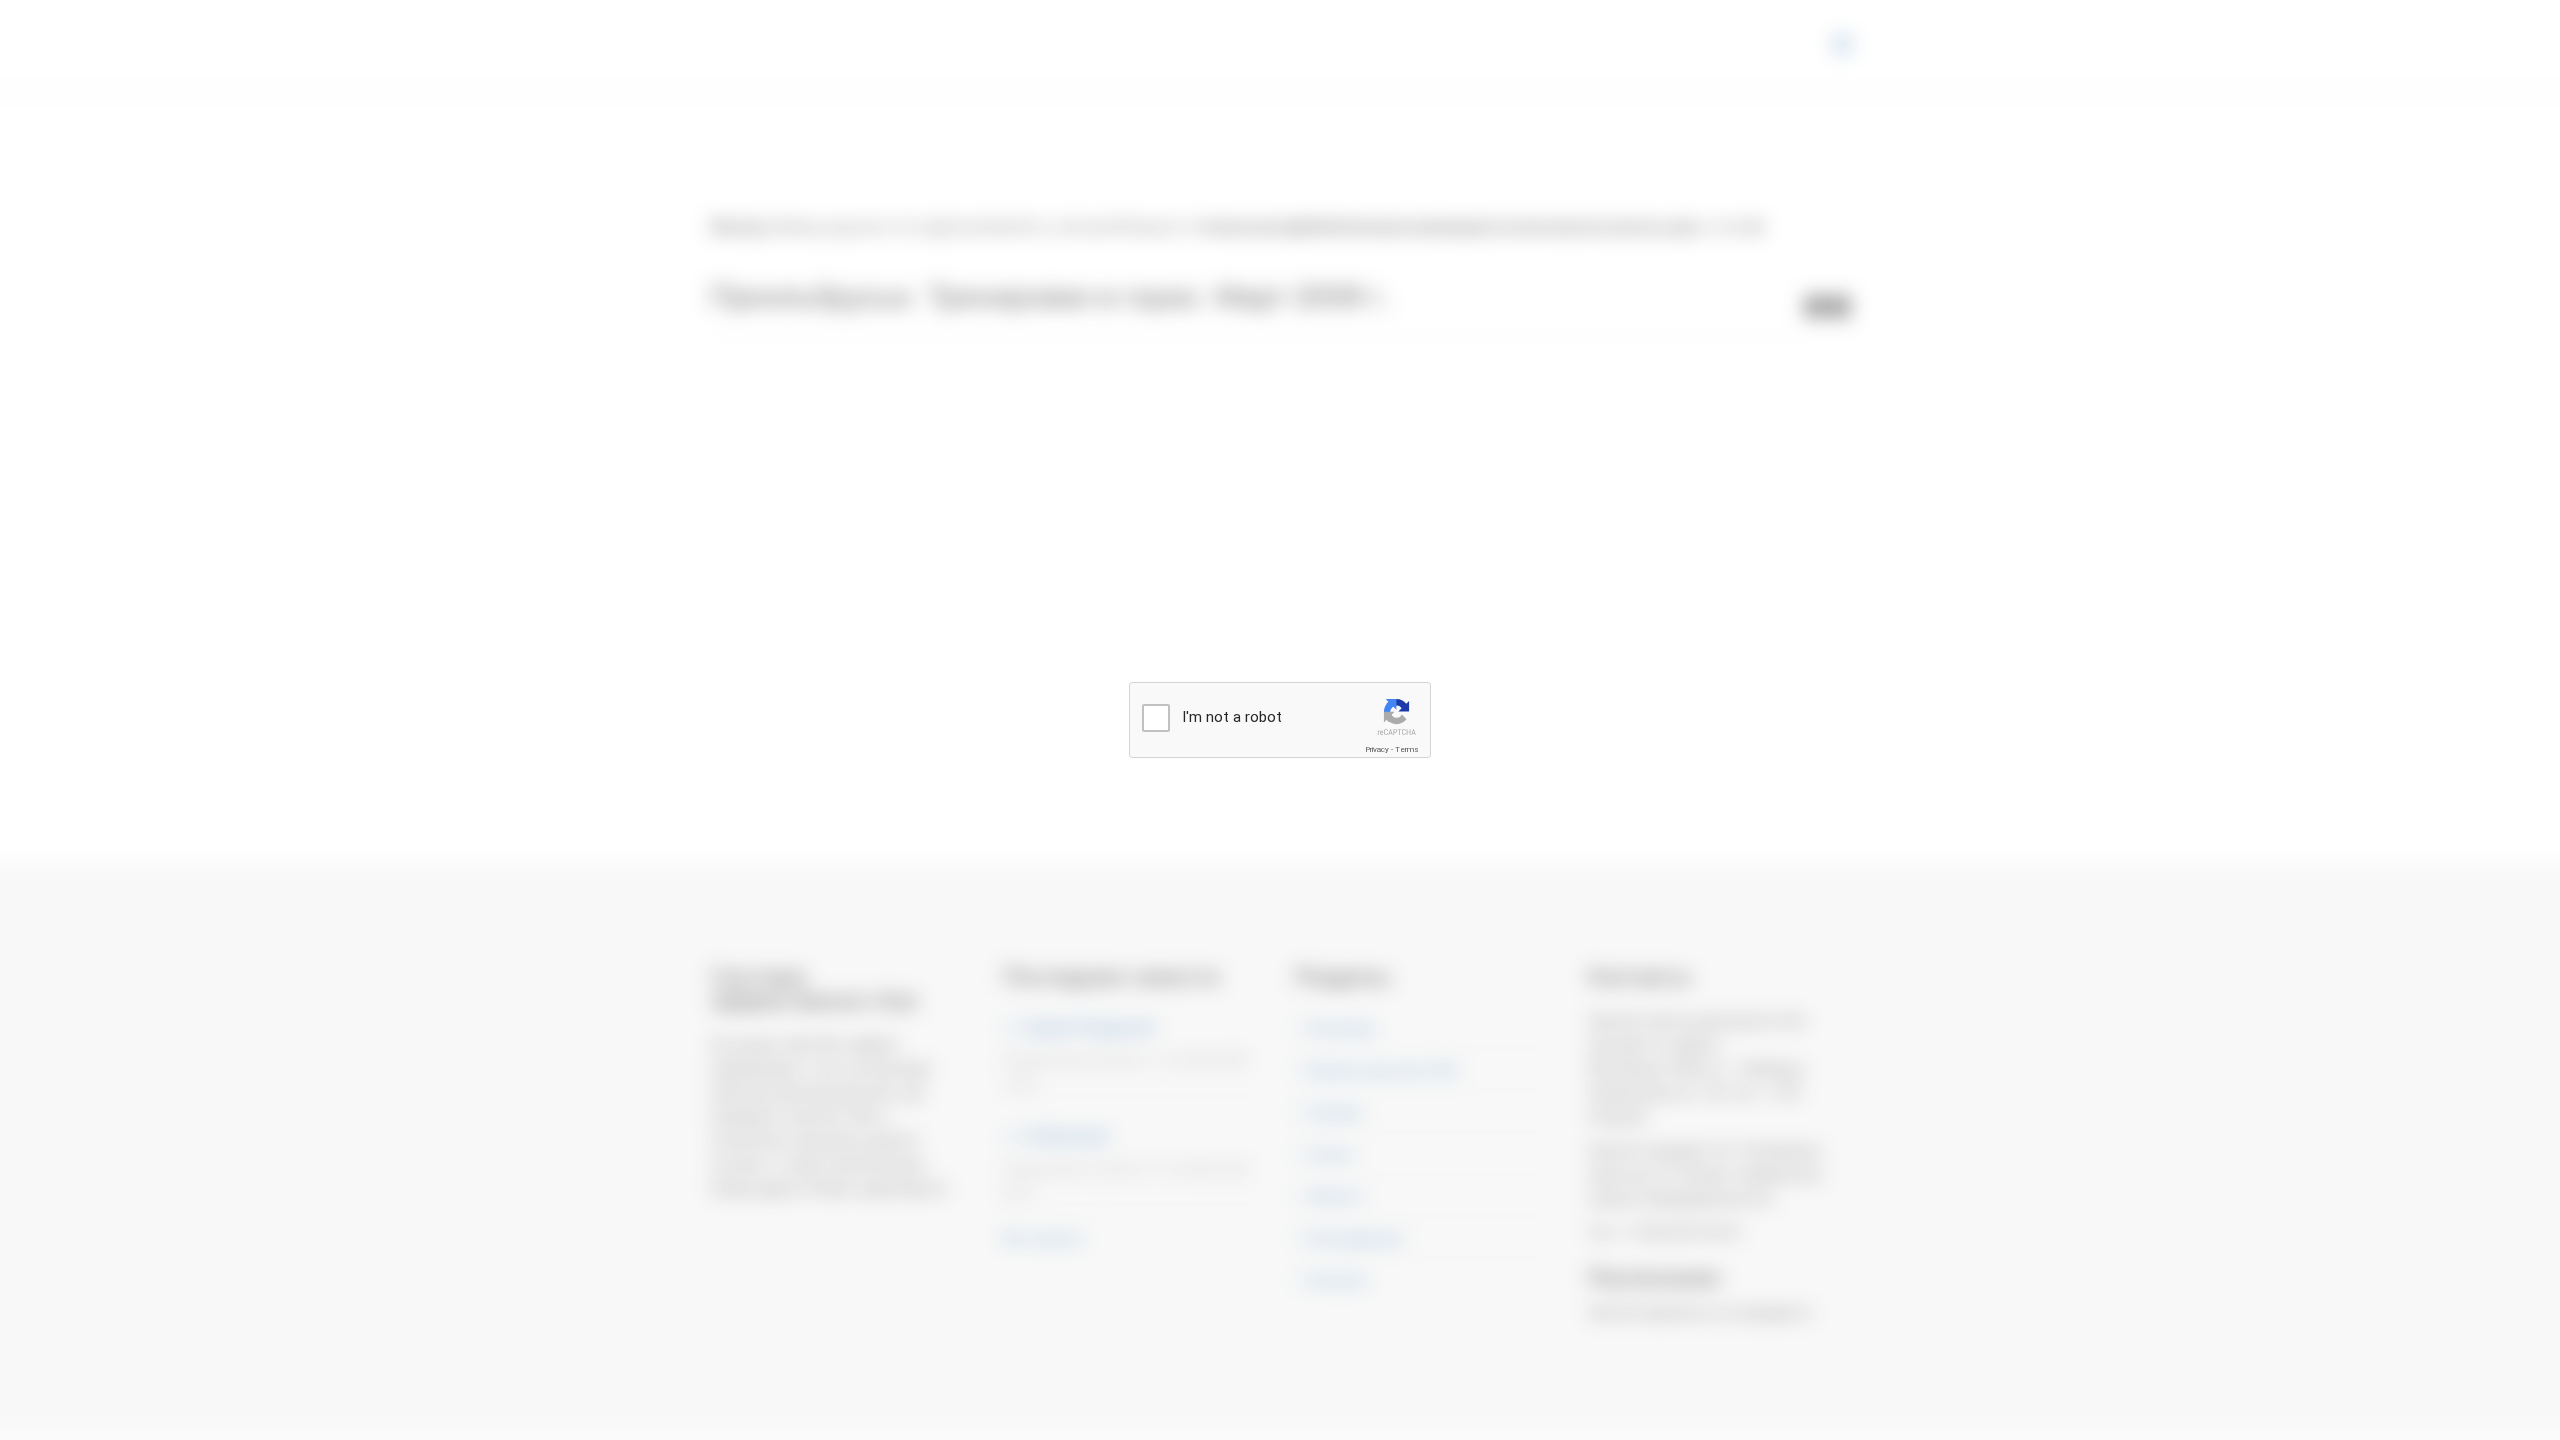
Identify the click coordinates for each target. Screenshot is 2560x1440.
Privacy (1377, 749)
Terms (1407, 749)
